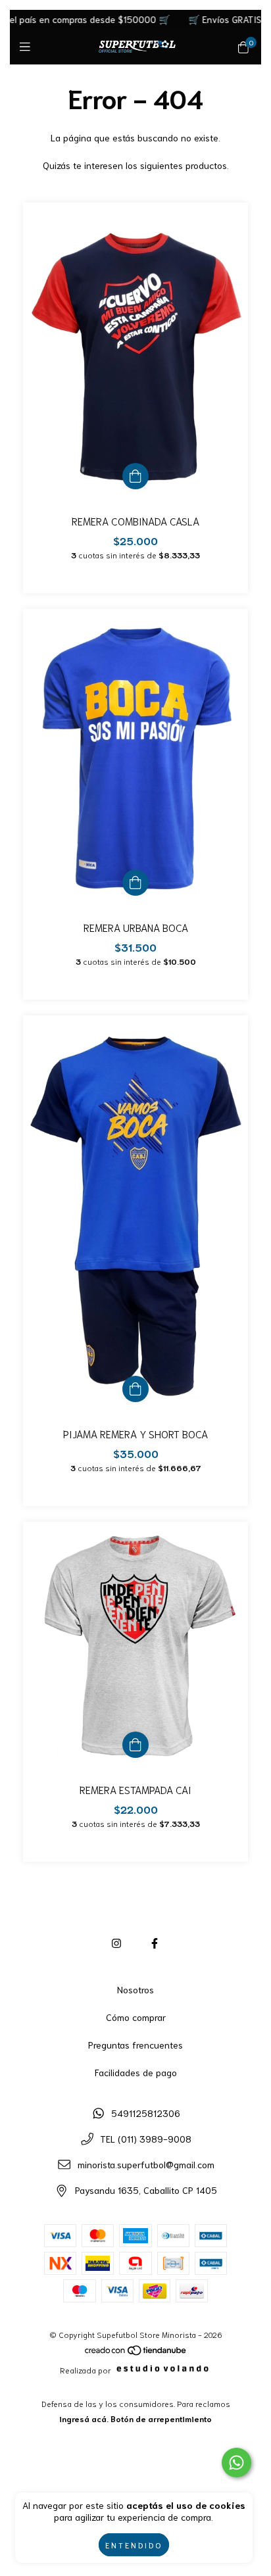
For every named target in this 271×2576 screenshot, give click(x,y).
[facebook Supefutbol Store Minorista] (155, 1942)
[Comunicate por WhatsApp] (236, 2463)
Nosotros (135, 1989)
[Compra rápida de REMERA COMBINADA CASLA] (135, 476)
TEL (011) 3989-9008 (146, 2139)
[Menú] (28, 46)
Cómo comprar (136, 2017)
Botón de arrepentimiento (161, 2418)
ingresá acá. (84, 2418)
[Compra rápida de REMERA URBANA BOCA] (135, 883)
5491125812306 (146, 2113)
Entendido (134, 2545)
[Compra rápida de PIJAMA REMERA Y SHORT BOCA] (135, 1389)
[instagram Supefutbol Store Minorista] (116, 1942)
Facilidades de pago (136, 2072)
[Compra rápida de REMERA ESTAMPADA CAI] (135, 1745)
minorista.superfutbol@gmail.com (146, 2164)
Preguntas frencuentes (135, 2045)
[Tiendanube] (136, 2353)
